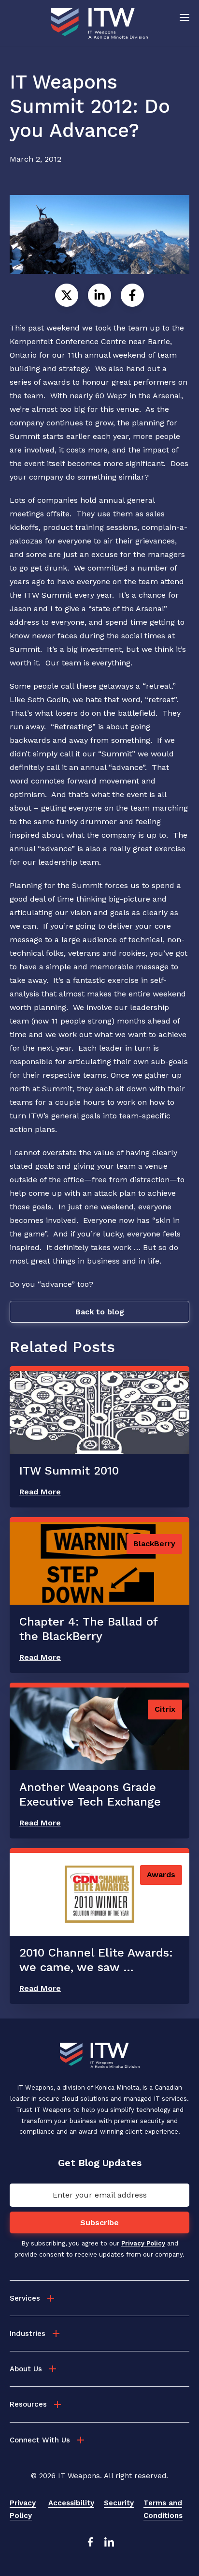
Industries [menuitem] (28, 2334)
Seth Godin (48, 700)
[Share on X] (67, 295)
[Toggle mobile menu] (185, 17)
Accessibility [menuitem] (71, 2503)
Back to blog (100, 1312)
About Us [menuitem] (26, 2369)
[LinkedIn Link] (109, 2545)
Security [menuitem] (119, 2503)
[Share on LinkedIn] (99, 295)
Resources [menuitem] (28, 2404)
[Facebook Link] (90, 2545)
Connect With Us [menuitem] (40, 2440)
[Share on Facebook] (132, 295)
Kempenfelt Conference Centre (68, 341)
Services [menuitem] (25, 2298)
